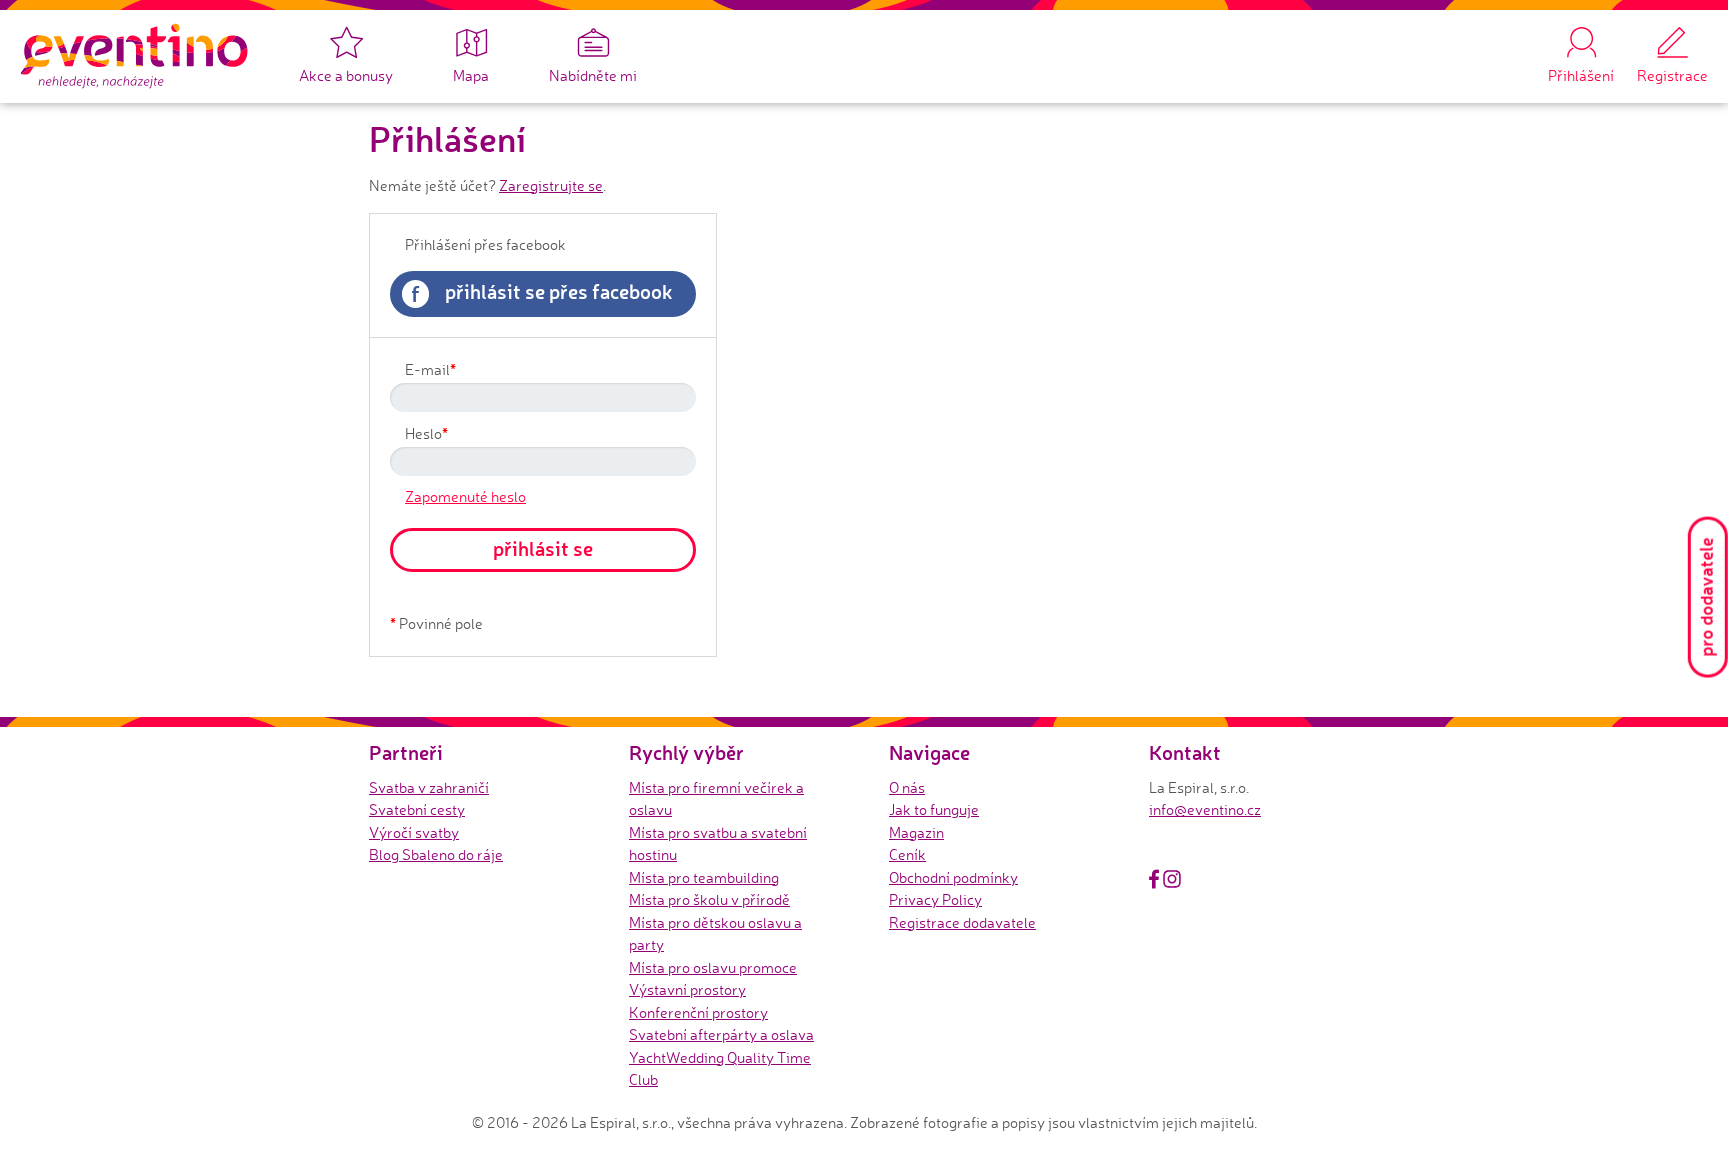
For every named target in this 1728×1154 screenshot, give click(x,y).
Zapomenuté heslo (465, 496)
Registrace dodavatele (962, 922)
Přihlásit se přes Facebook (542, 293)
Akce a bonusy (346, 75)
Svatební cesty (417, 809)
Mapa (471, 75)
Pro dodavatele (1706, 597)
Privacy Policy (935, 899)
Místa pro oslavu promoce (713, 967)
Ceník (907, 854)
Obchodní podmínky (953, 877)
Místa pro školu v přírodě (709, 899)
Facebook (1154, 879)
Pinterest (1195, 879)
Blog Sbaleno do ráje (436, 854)
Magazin (916, 832)
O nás (907, 787)
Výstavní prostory (687, 989)
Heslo (426, 433)
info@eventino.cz (1205, 809)
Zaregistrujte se (551, 185)
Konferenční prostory (698, 1012)
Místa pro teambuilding (704, 877)
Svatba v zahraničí (429, 787)
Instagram (1172, 879)
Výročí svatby (414, 832)
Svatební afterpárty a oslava (721, 1034)
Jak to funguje (934, 809)
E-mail (430, 369)
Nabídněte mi (593, 75)
